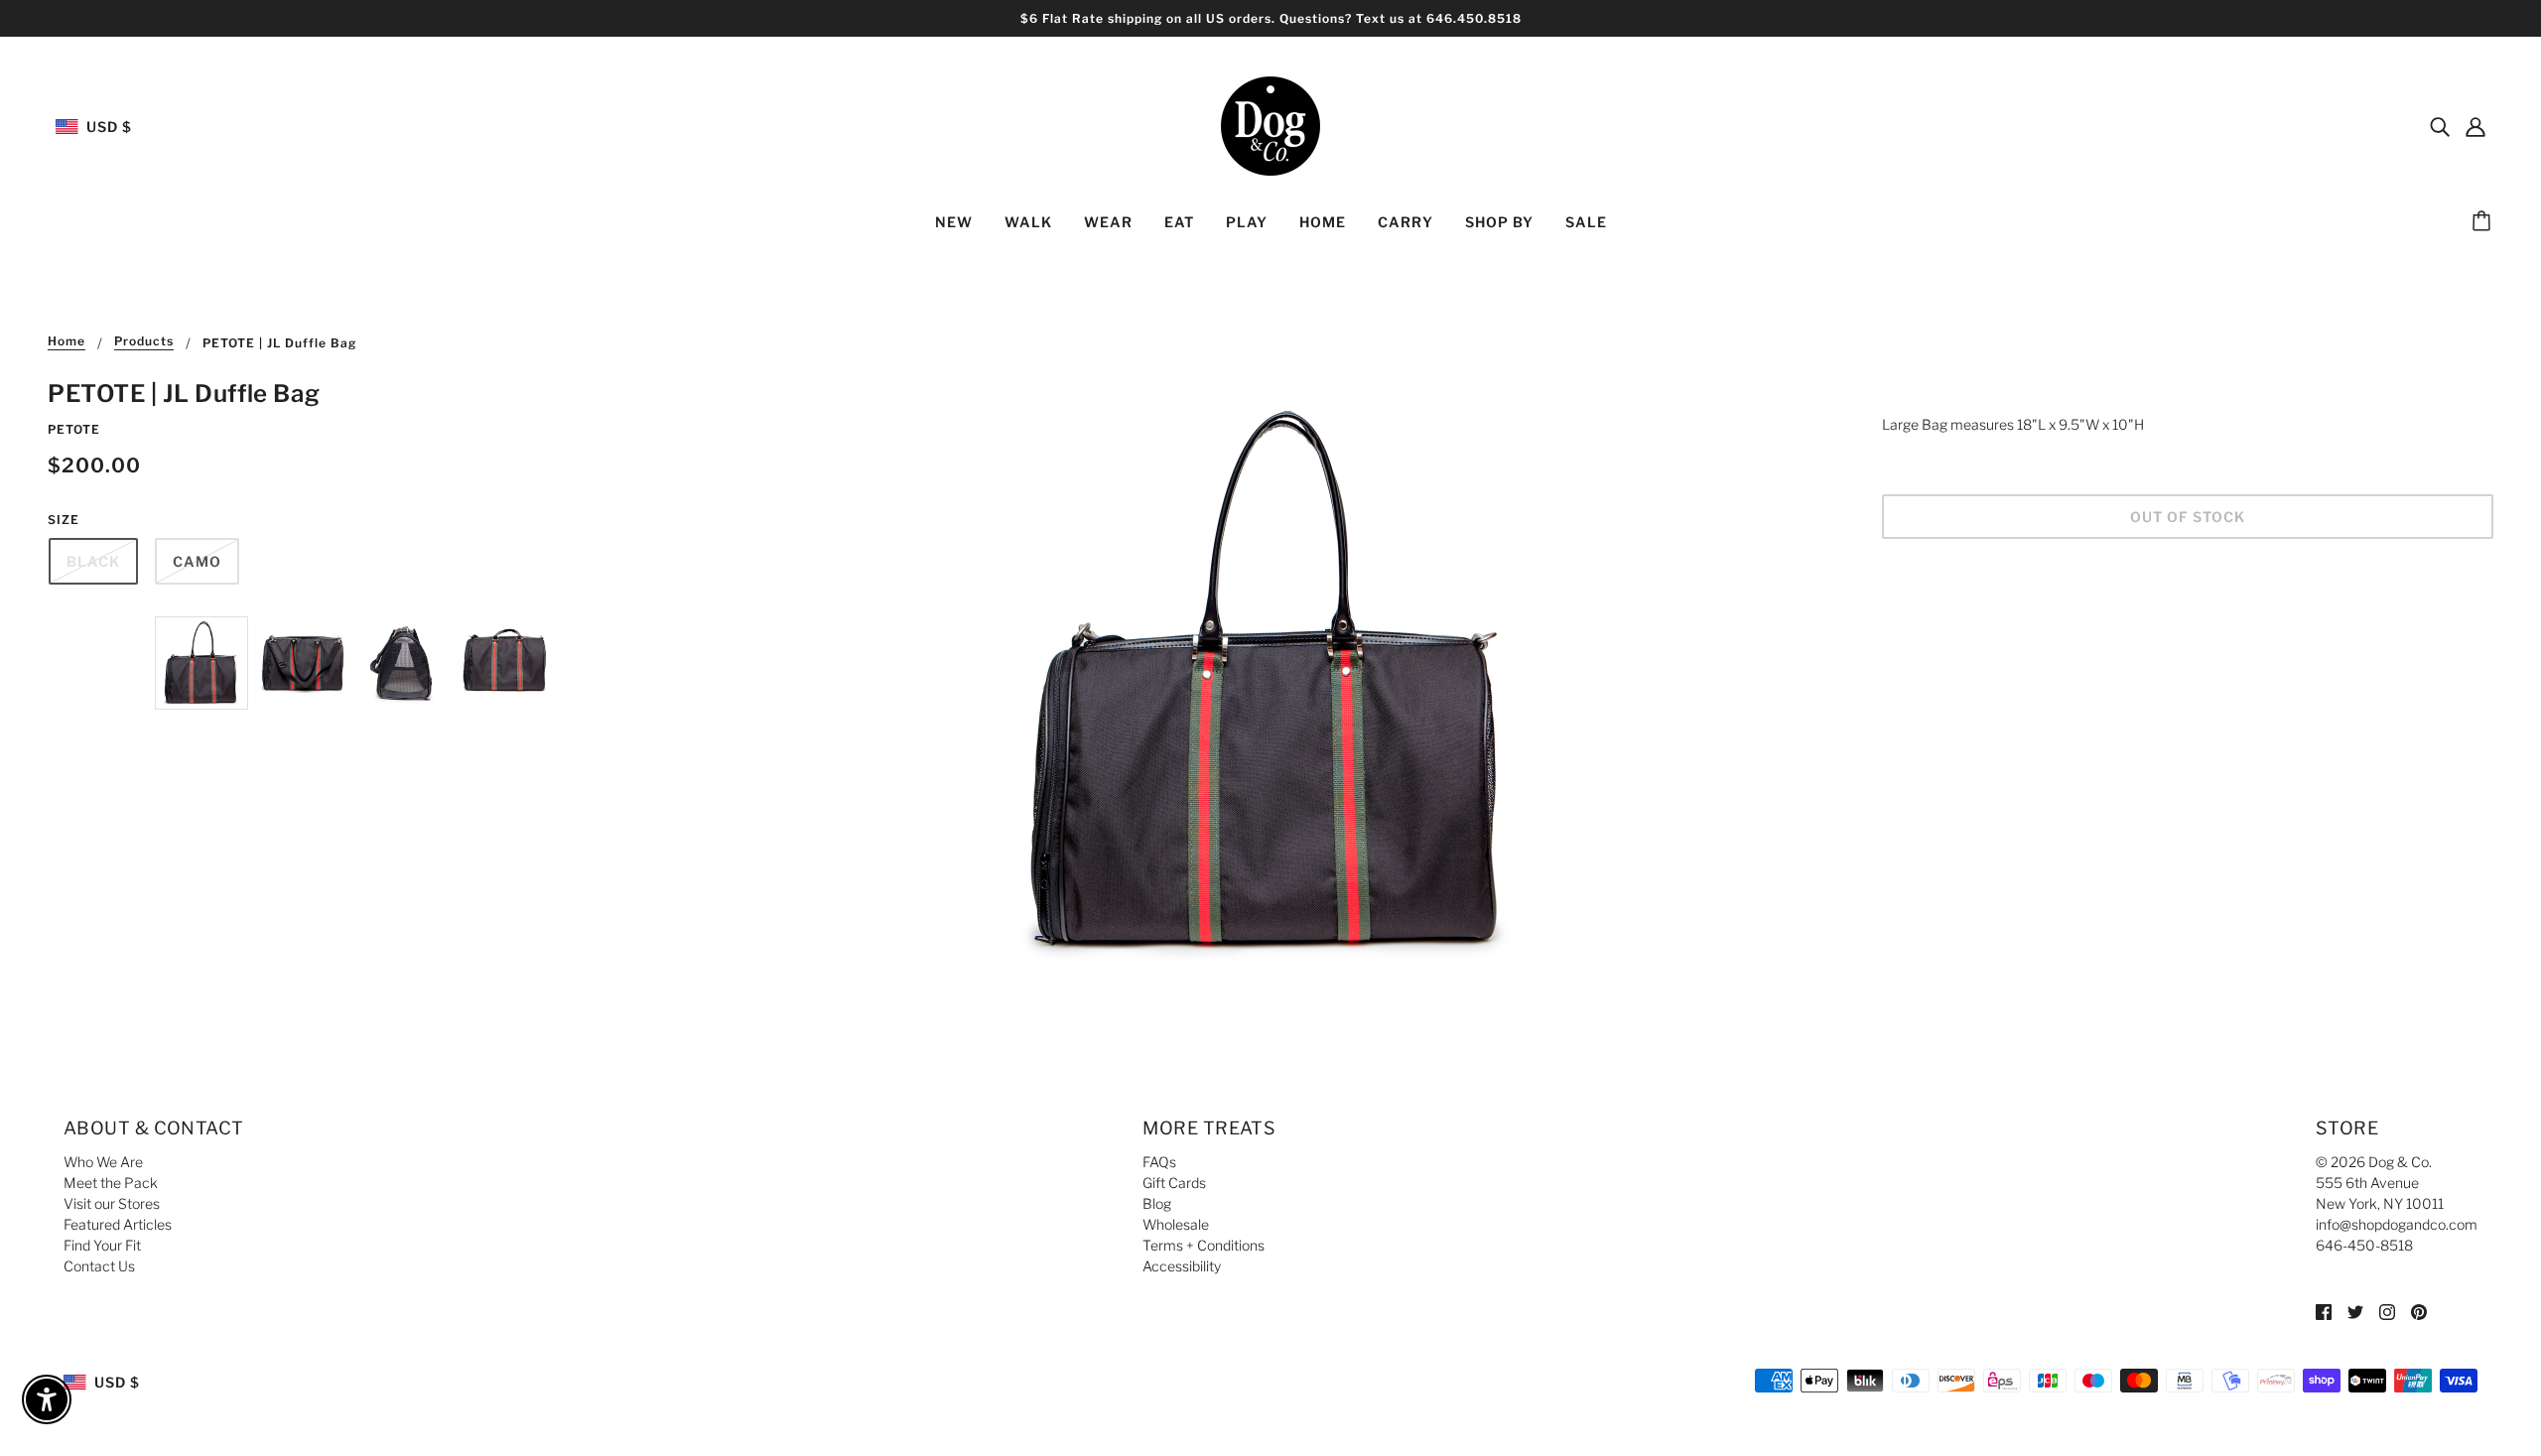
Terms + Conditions (1204, 1245)
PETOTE (74, 429)
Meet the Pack (111, 1183)
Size (64, 520)
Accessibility (1182, 1266)
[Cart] (2484, 222)
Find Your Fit (102, 1245)
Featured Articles (118, 1224)
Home (67, 342)
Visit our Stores (112, 1203)
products (144, 342)
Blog (1157, 1203)
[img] (2440, 126)
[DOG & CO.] (1270, 125)
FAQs (1159, 1162)
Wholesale (1176, 1224)
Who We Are (103, 1162)
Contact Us (99, 1266)
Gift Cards (1174, 1183)
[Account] (2475, 126)
